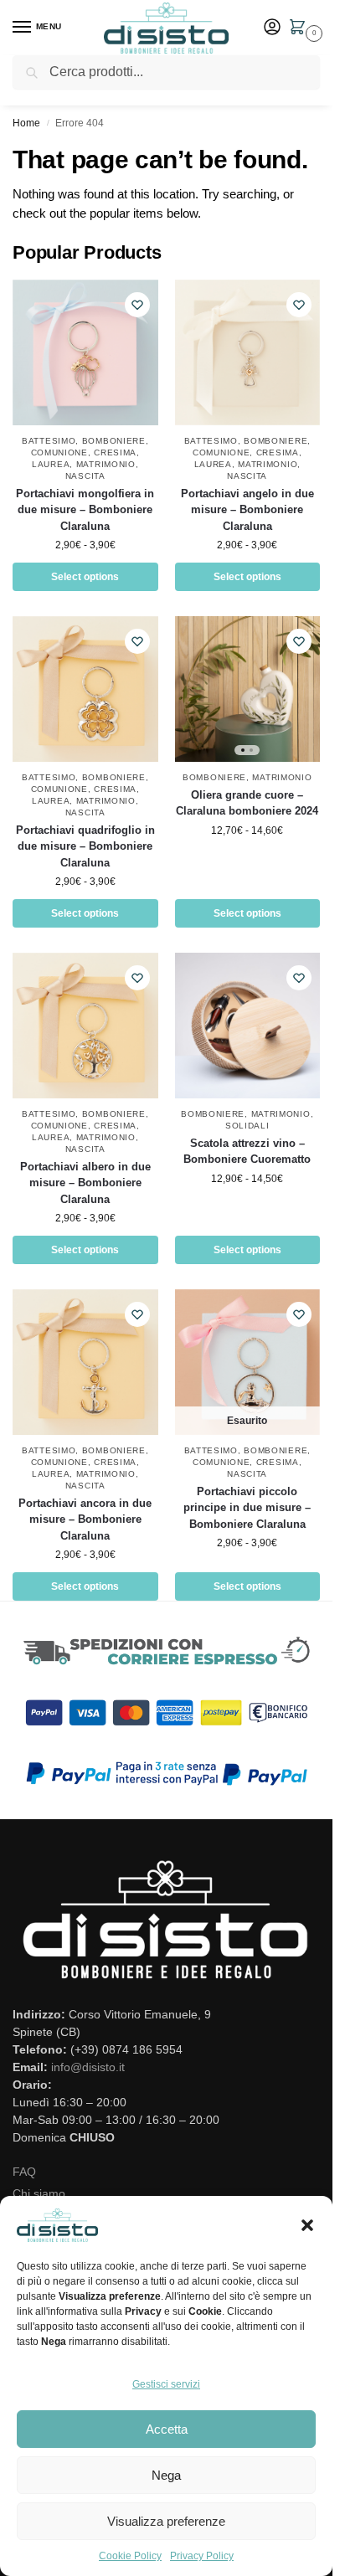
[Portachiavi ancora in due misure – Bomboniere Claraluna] (85, 1362)
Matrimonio (106, 464)
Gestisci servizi (166, 2384)
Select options (85, 577)
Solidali (247, 1126)
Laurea (51, 464)
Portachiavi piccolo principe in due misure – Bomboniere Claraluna (247, 1508)
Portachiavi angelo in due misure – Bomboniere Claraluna (247, 510)
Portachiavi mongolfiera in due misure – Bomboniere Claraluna (85, 510)
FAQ (24, 2172)
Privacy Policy (202, 2556)
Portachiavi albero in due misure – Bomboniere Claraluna (85, 1183)
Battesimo (49, 441)
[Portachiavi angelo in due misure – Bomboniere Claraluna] (248, 352)
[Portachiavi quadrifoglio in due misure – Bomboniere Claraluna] (85, 689)
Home (26, 123)
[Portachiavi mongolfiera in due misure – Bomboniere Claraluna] (85, 352)
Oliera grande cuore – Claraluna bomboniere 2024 (247, 803)
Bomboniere (114, 441)
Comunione (59, 452)
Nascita (85, 476)
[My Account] (272, 28)
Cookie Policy (130, 2556)
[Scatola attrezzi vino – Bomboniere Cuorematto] (248, 1026)
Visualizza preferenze (166, 2521)
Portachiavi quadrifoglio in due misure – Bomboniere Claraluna (85, 846)
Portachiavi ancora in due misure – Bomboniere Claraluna (85, 1519)
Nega (166, 2475)
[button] (307, 2225)
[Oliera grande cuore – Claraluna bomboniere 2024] (248, 689)
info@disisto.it (88, 2067)
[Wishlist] (137, 305)
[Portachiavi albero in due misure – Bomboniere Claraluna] (85, 1026)
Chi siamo (39, 2193)
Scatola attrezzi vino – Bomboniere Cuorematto (247, 1152)
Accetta (167, 2429)
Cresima (115, 452)
